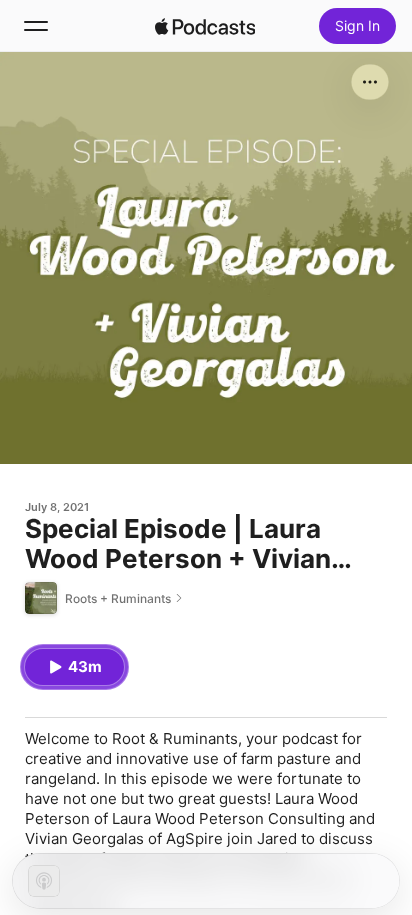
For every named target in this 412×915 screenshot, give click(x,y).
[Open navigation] (36, 26)
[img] (205, 26)
